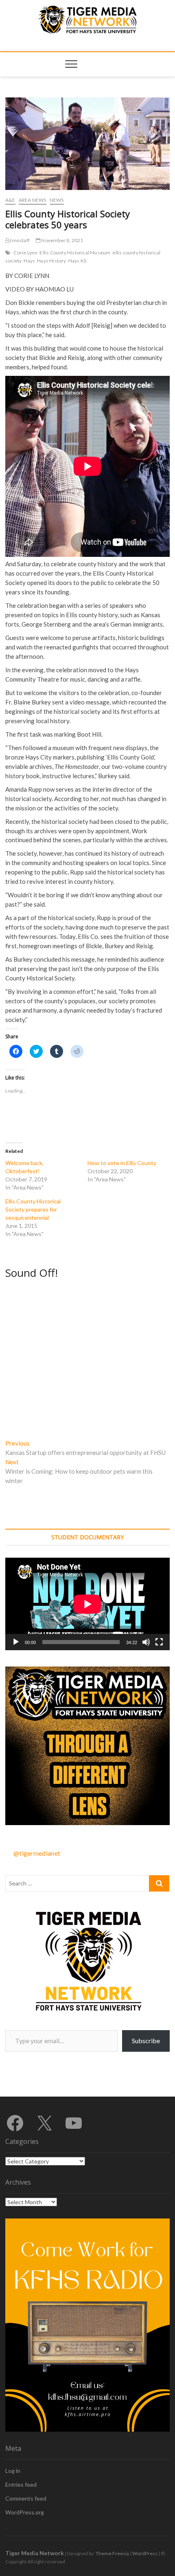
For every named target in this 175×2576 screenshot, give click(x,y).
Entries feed (21, 2484)
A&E (10, 200)
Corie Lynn (25, 253)
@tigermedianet (37, 1853)
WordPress (145, 2553)
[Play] (16, 1642)
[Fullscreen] (159, 1642)
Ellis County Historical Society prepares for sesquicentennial (33, 1209)
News (57, 200)
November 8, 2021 (62, 240)
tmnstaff (20, 240)
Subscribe (146, 2041)
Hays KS (77, 261)
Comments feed (26, 2498)
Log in (13, 2471)
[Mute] (146, 1642)
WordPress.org (25, 2512)
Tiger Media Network (35, 2553)
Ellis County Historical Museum (75, 253)
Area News (33, 200)
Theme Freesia (112, 2553)
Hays (29, 261)
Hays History (51, 261)
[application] (87, 1604)
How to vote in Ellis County (122, 1163)
